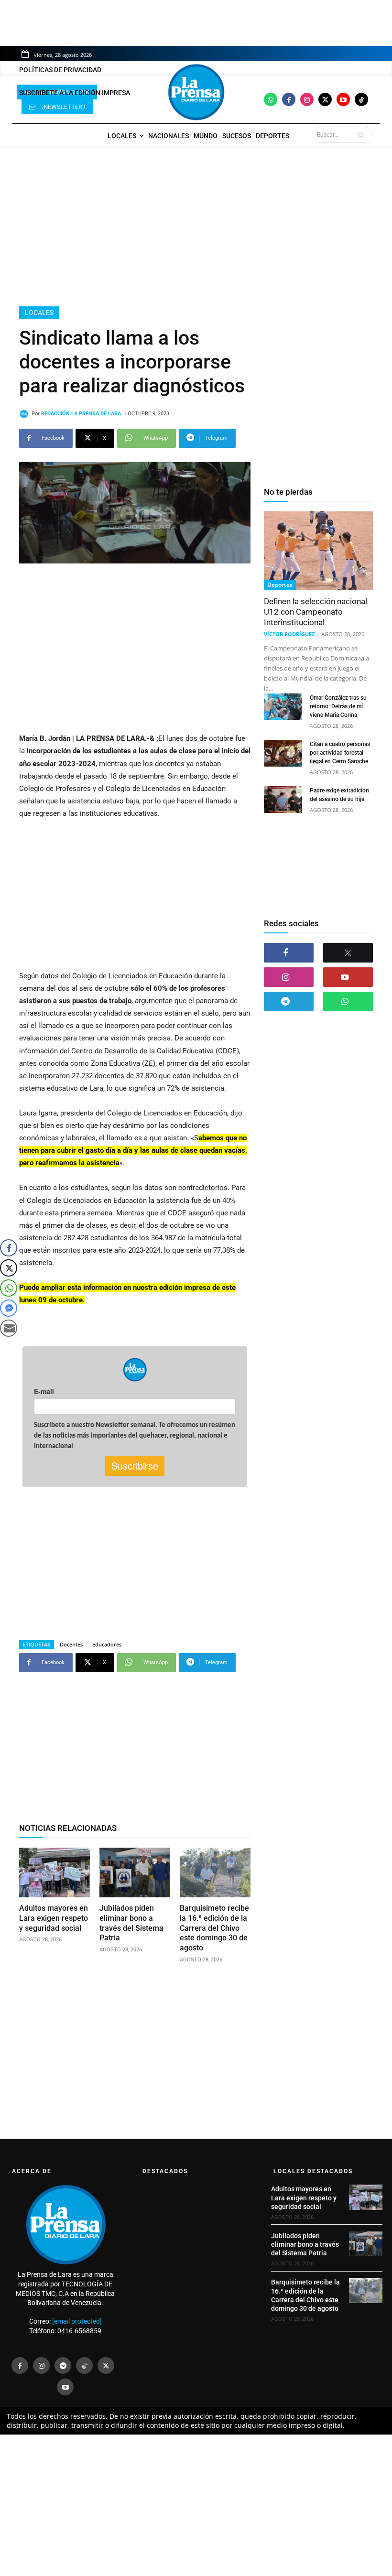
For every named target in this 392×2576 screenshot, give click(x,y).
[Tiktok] (361, 99)
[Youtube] (343, 99)
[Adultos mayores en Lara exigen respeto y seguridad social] (54, 1872)
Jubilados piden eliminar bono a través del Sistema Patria (305, 2244)
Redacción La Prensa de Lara (81, 414)
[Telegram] (289, 1001)
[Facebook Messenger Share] (9, 1308)
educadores (107, 1644)
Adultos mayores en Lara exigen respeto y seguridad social (54, 1918)
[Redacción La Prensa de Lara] (25, 414)
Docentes (71, 1644)
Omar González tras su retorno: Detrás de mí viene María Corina (338, 706)
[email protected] (77, 2321)
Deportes (280, 585)
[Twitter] (325, 99)
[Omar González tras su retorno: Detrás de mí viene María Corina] (283, 707)
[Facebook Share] (9, 1248)
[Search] (363, 135)
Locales (39, 313)
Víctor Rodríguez (289, 634)
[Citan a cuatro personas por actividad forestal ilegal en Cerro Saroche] (283, 753)
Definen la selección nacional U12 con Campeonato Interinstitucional (316, 612)
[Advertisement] (196, 226)
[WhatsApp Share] (9, 1288)
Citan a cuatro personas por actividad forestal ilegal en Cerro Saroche (340, 753)
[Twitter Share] (9, 1268)
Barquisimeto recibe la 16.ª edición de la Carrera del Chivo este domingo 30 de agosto (214, 1928)
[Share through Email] (9, 1328)
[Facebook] (289, 99)
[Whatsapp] (271, 99)
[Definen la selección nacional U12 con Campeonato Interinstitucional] (318, 551)
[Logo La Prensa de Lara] (196, 92)
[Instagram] (307, 99)
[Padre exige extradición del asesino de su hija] (283, 800)
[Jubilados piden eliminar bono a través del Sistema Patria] (135, 1872)
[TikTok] (84, 2365)
